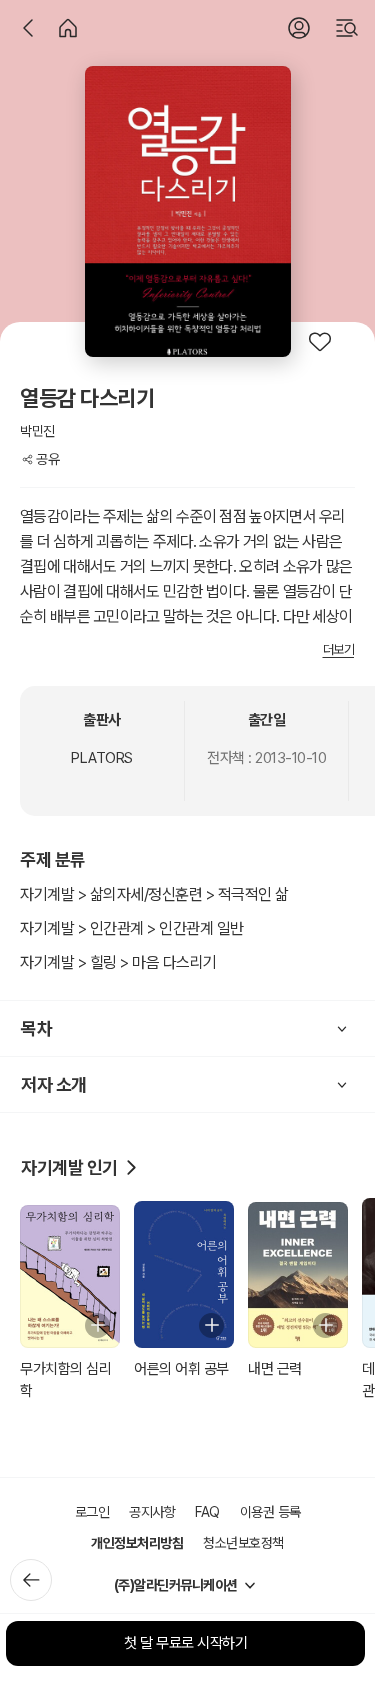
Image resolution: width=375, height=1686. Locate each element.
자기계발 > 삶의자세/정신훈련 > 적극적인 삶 (154, 894)
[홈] (68, 28)
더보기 (339, 649)
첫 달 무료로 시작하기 (185, 1643)
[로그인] (299, 28)
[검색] (347, 28)
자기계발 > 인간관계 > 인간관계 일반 (132, 928)
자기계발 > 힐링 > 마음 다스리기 (118, 962)
